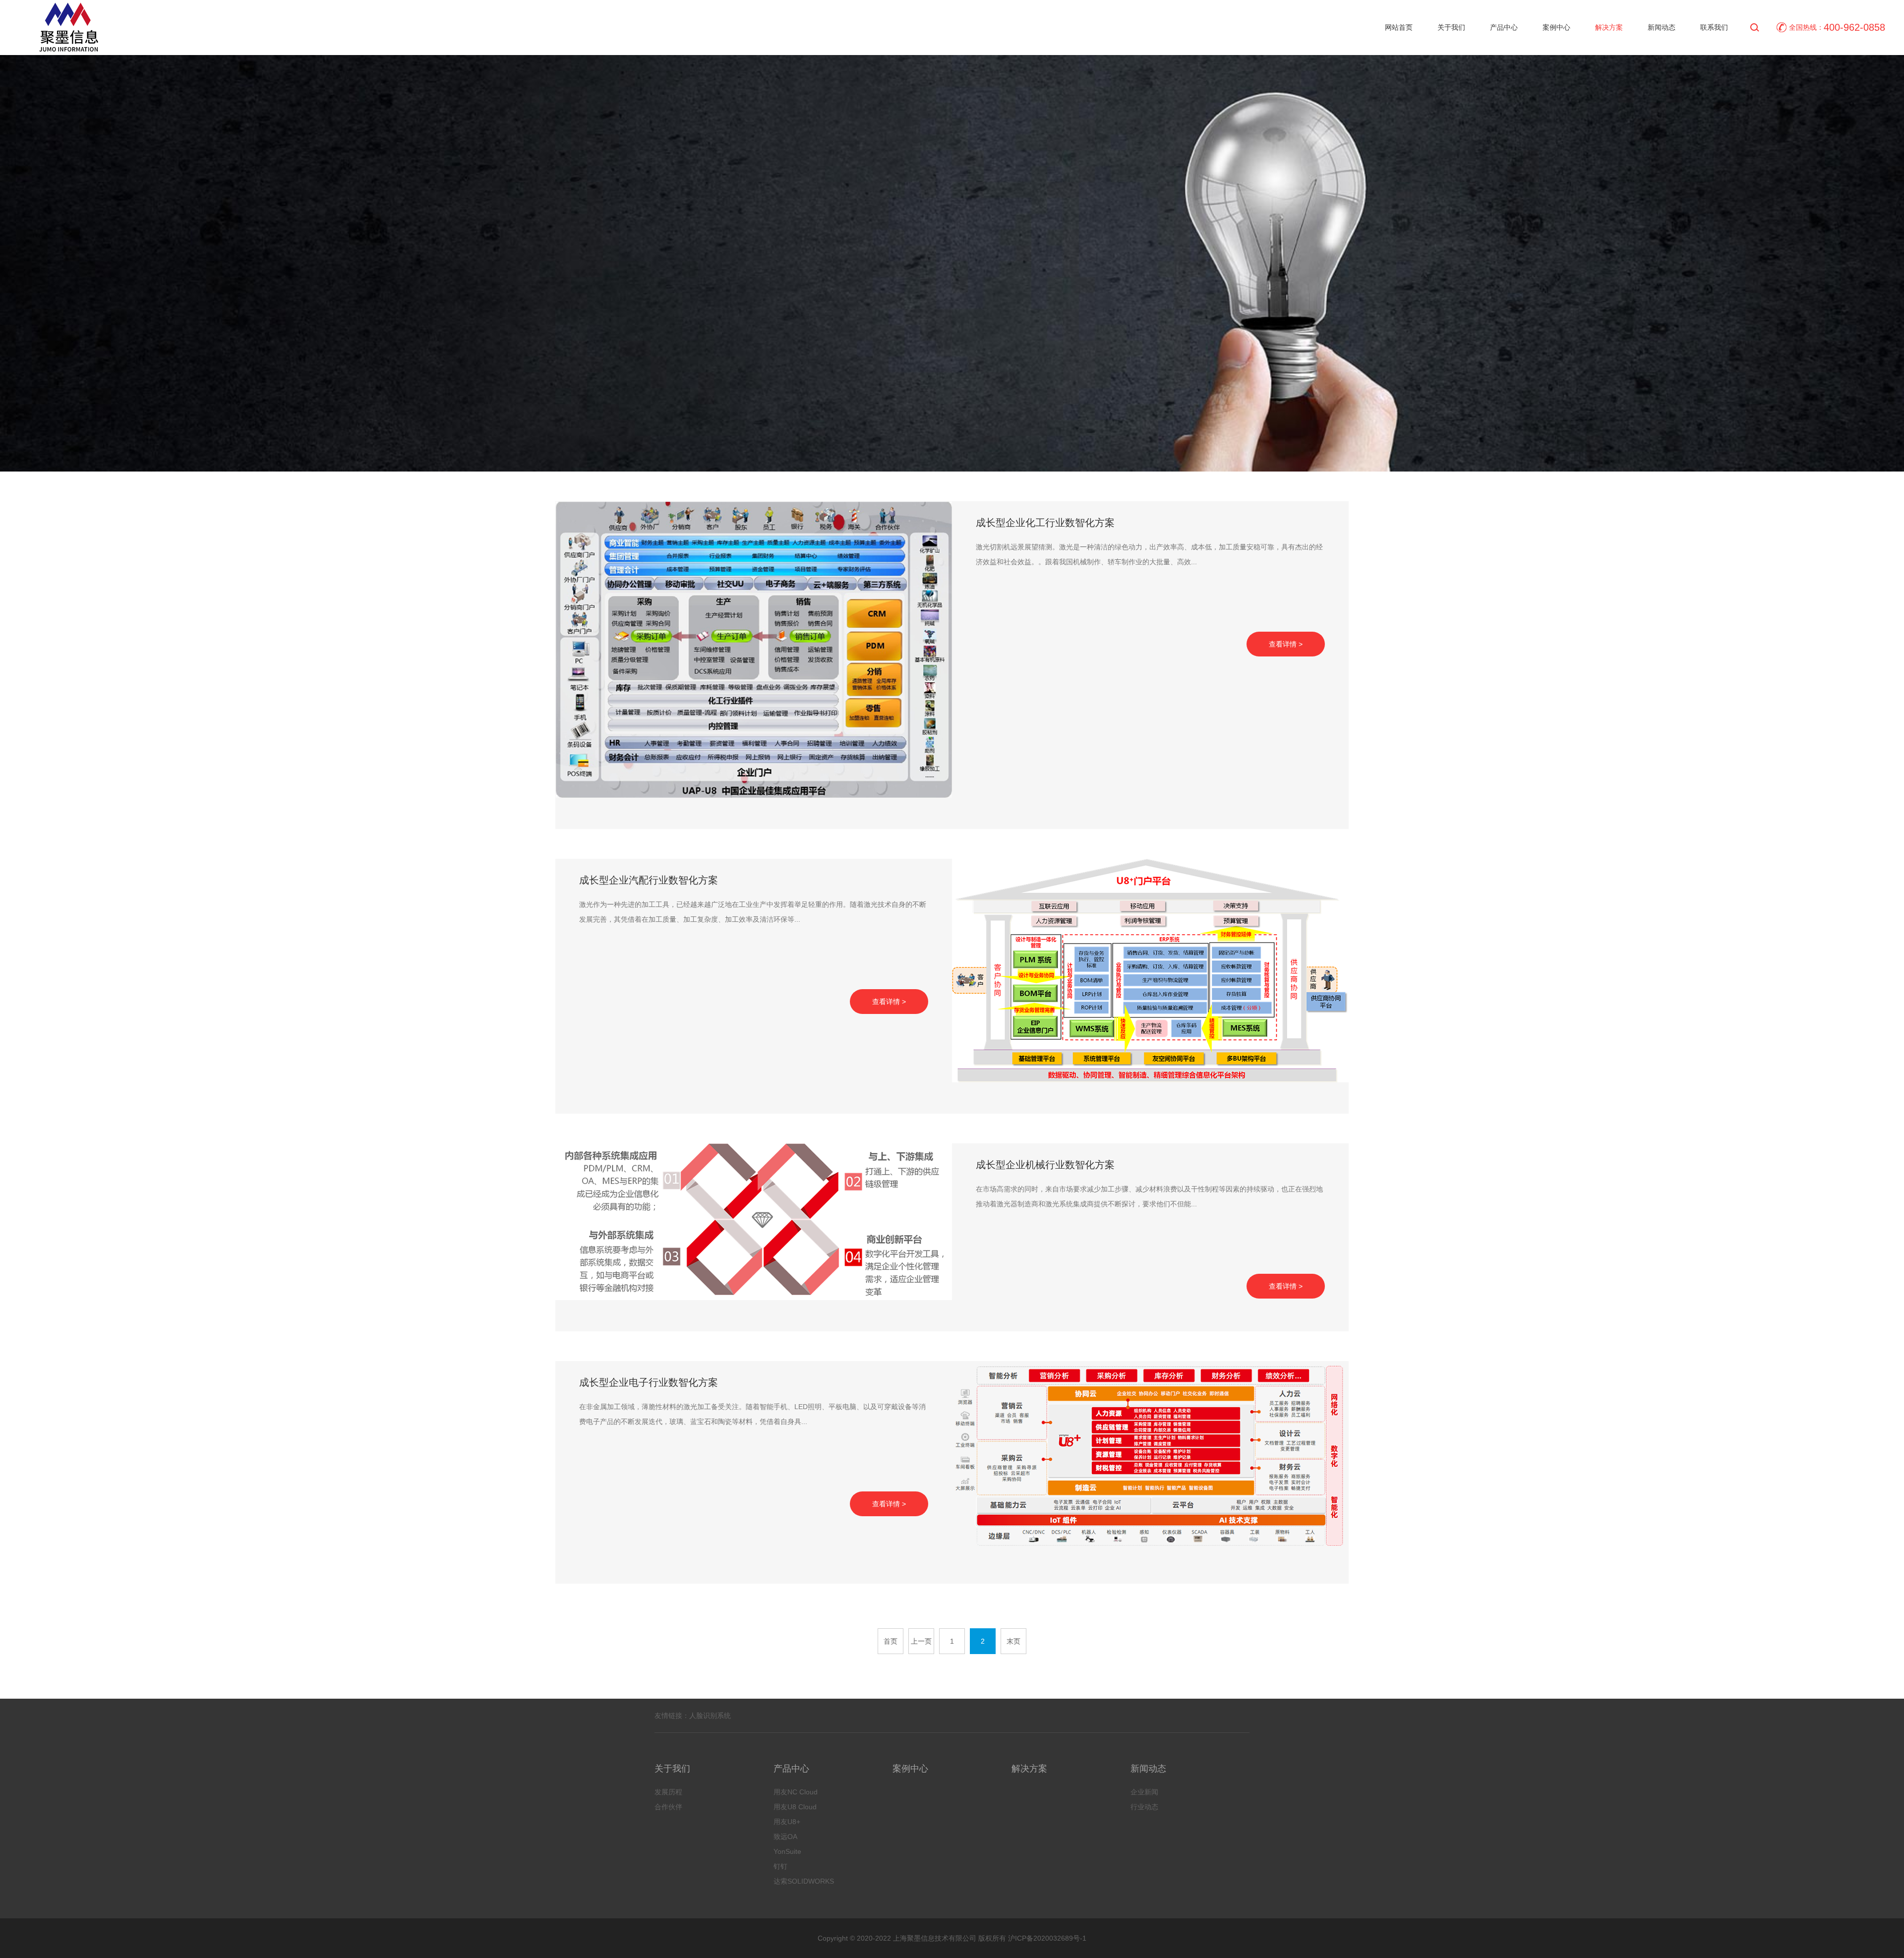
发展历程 (668, 1792)
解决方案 (1609, 27)
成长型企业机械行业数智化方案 (1045, 1165)
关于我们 (1451, 27)
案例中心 (1556, 27)
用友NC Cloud (796, 1792)
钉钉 (780, 1866)
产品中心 (1504, 27)
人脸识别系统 (710, 1716)
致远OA (785, 1837)
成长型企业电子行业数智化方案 (649, 1382)
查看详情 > (1286, 644)
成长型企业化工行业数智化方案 (1045, 523)
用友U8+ (787, 1822)
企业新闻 (1144, 1792)
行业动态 (1144, 1807)
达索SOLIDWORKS (804, 1881)
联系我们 (1714, 27)
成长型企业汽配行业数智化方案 (649, 880)
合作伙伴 (668, 1807)
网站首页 (1399, 27)
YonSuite (787, 1851)
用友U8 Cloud (795, 1807)
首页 (891, 1641)
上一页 (921, 1641)
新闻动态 (1662, 27)
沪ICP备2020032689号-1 (1046, 1938)
